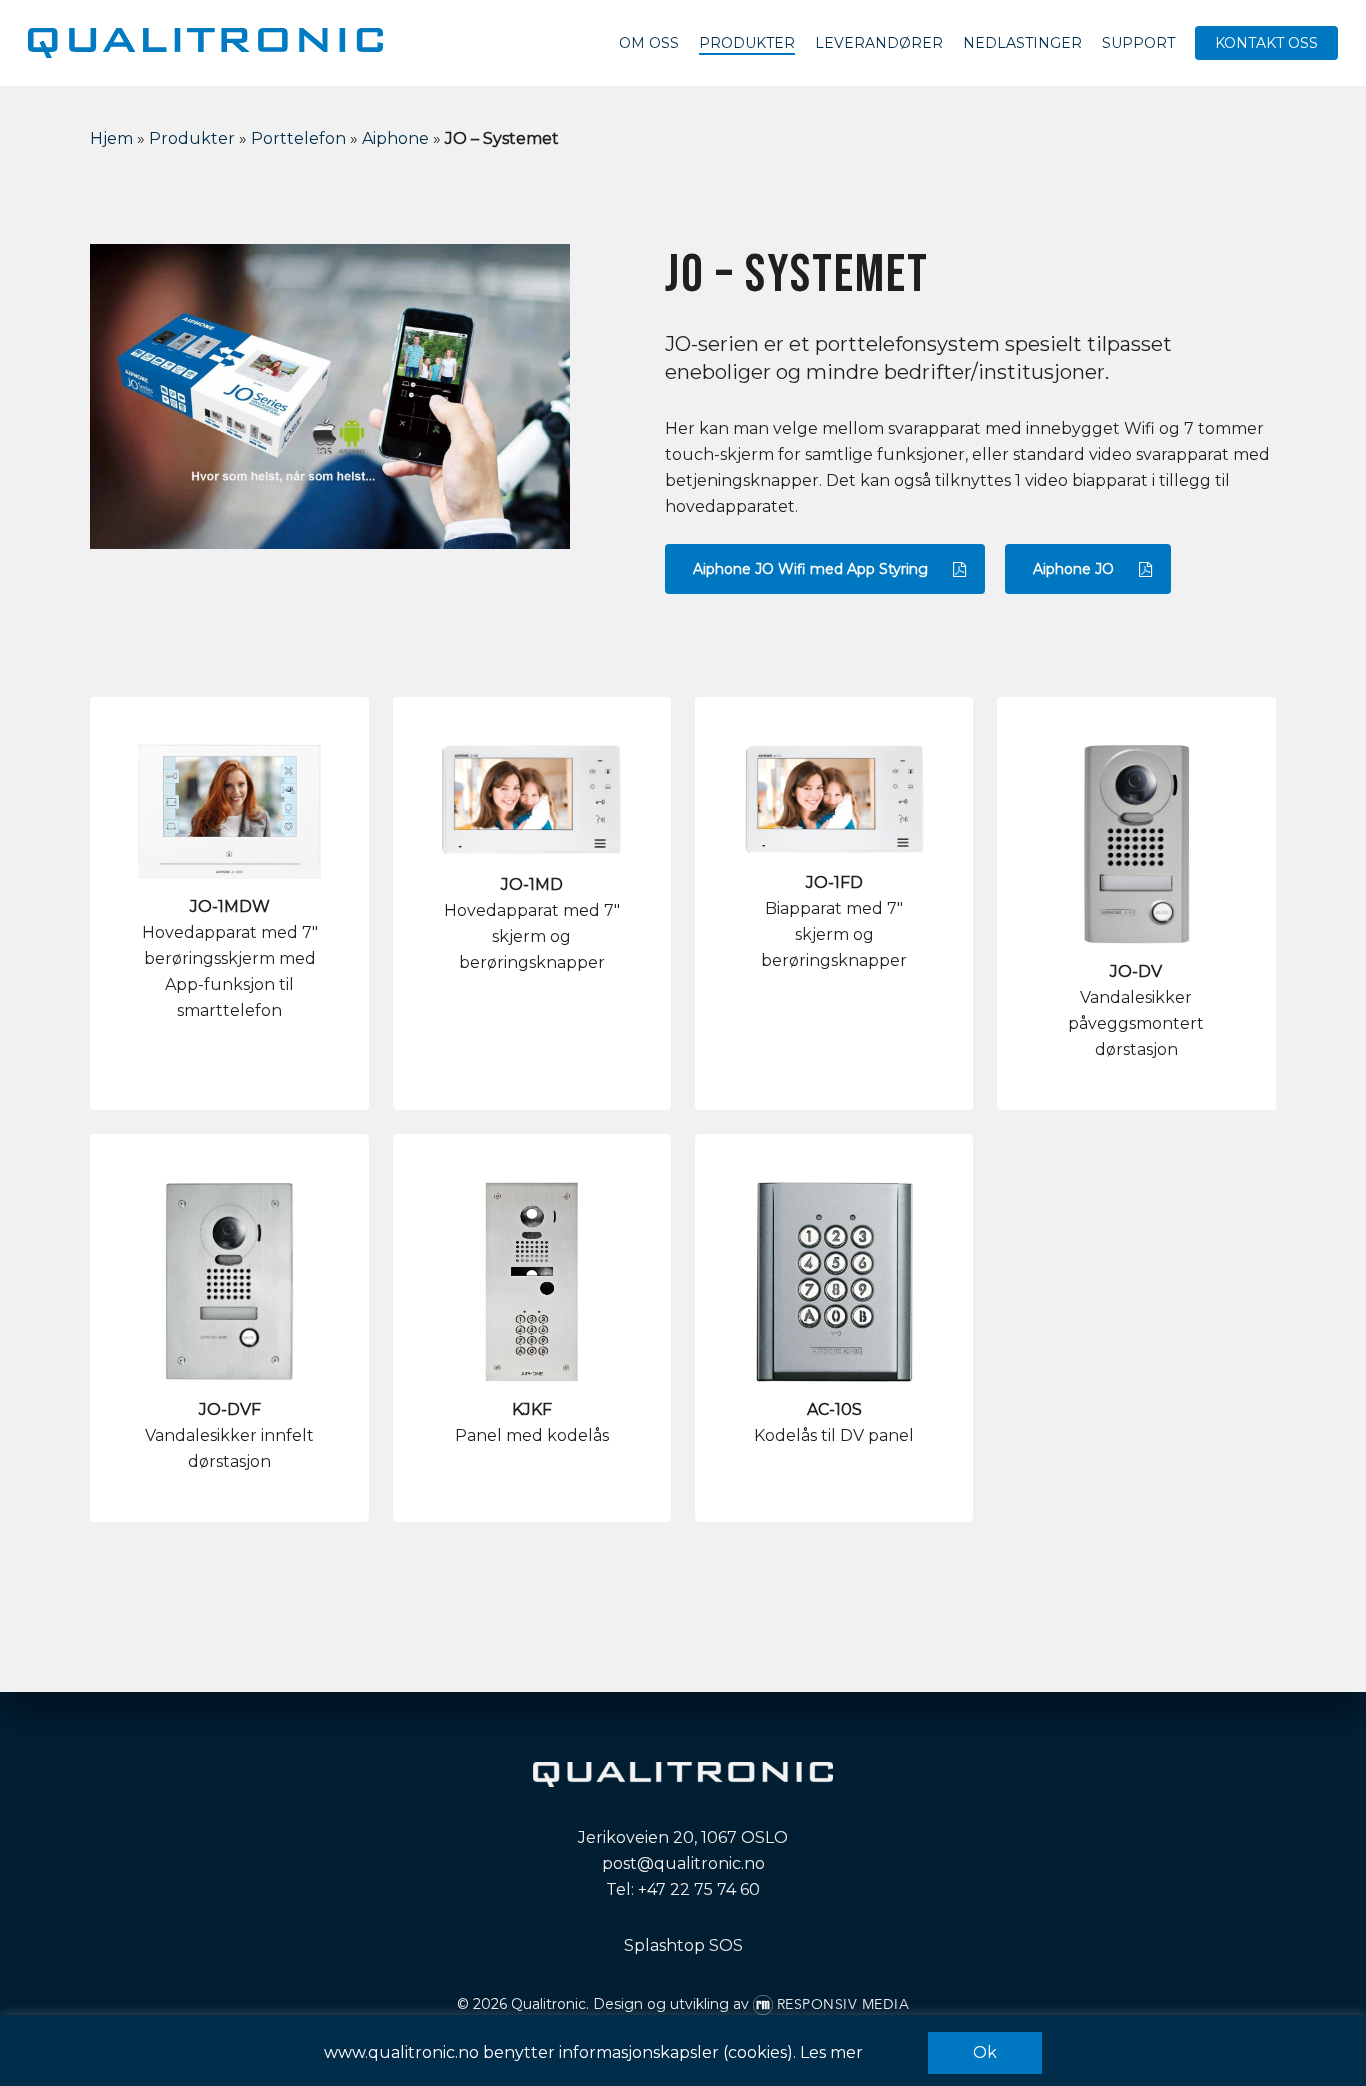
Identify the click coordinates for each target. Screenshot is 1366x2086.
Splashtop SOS (683, 1945)
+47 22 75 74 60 (699, 1889)
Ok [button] (985, 2052)
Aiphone (395, 138)
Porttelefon (298, 138)
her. (882, 2052)
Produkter (192, 138)
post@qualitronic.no (683, 1863)
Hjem (111, 138)
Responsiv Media (843, 2004)
